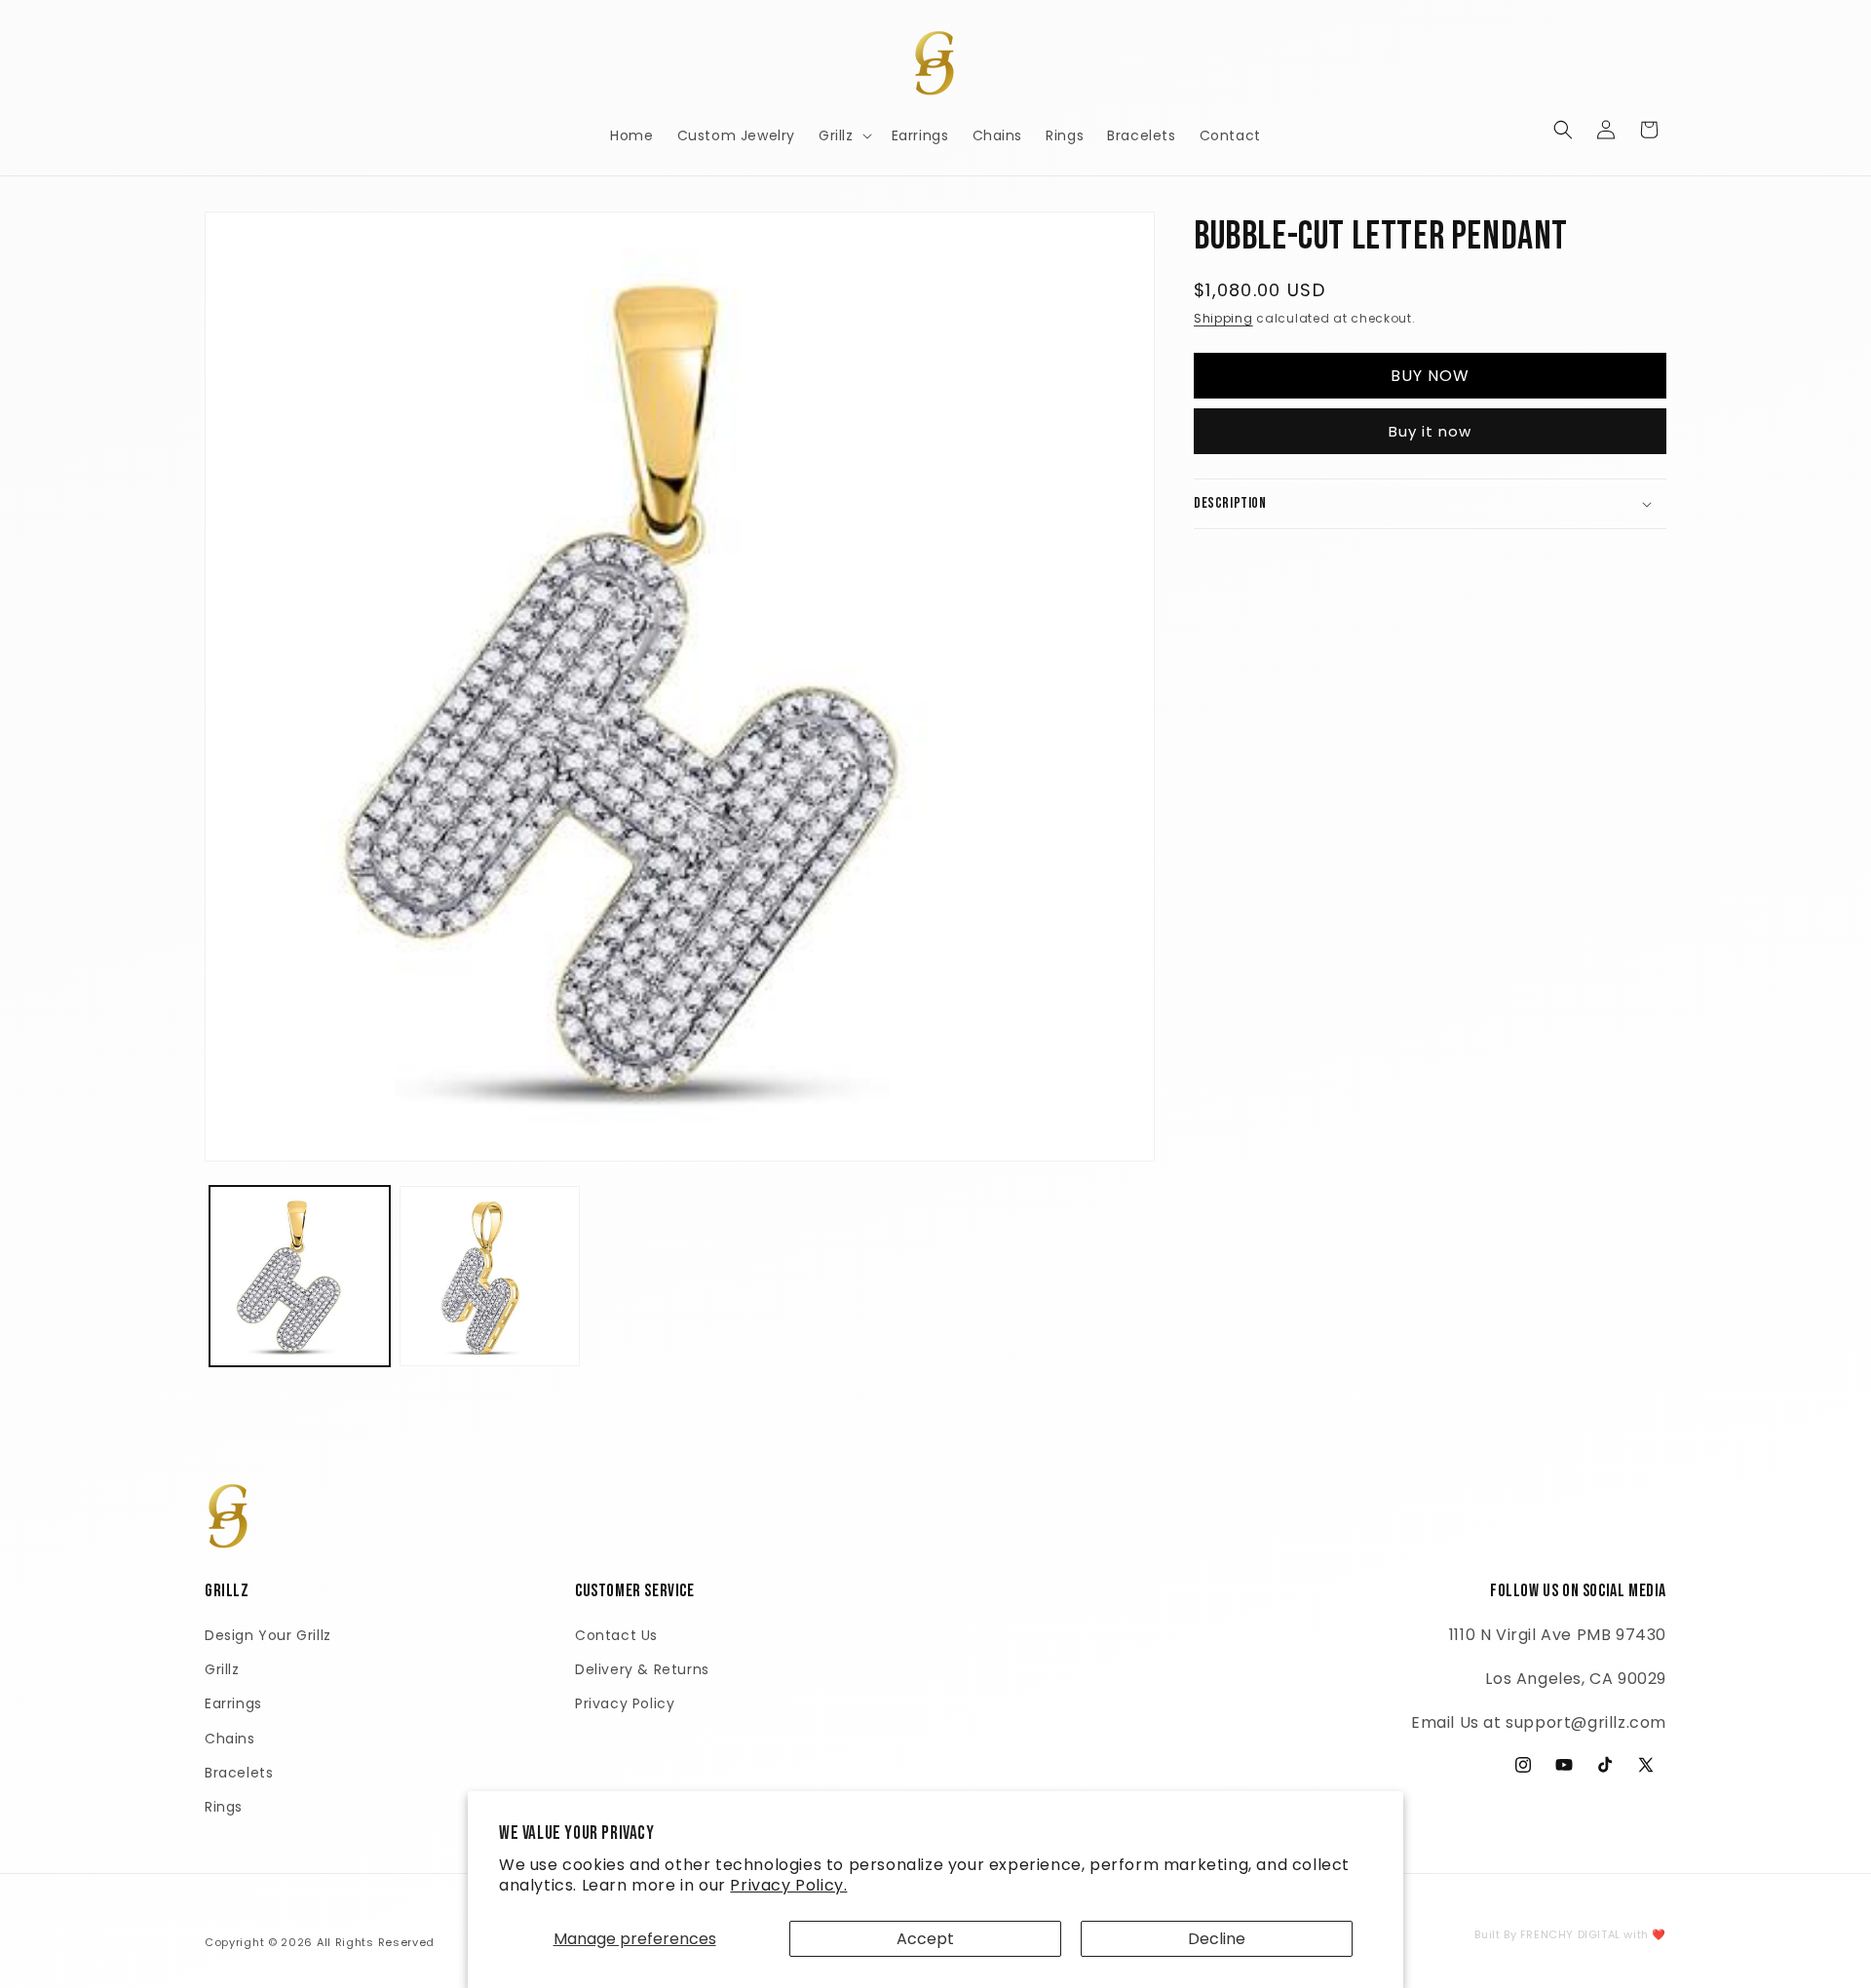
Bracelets (239, 1773)
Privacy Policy (625, 1703)
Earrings (233, 1703)
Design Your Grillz (268, 1635)
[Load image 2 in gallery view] (490, 1276)
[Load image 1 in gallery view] (300, 1276)
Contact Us (616, 1635)
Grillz (222, 1669)
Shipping (1223, 318)
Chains (230, 1739)
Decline (1217, 1939)
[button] (843, 135)
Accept (925, 1939)
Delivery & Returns (642, 1669)
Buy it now (1430, 431)
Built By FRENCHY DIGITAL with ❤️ (1570, 1934)
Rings (224, 1807)
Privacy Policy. (788, 1885)
